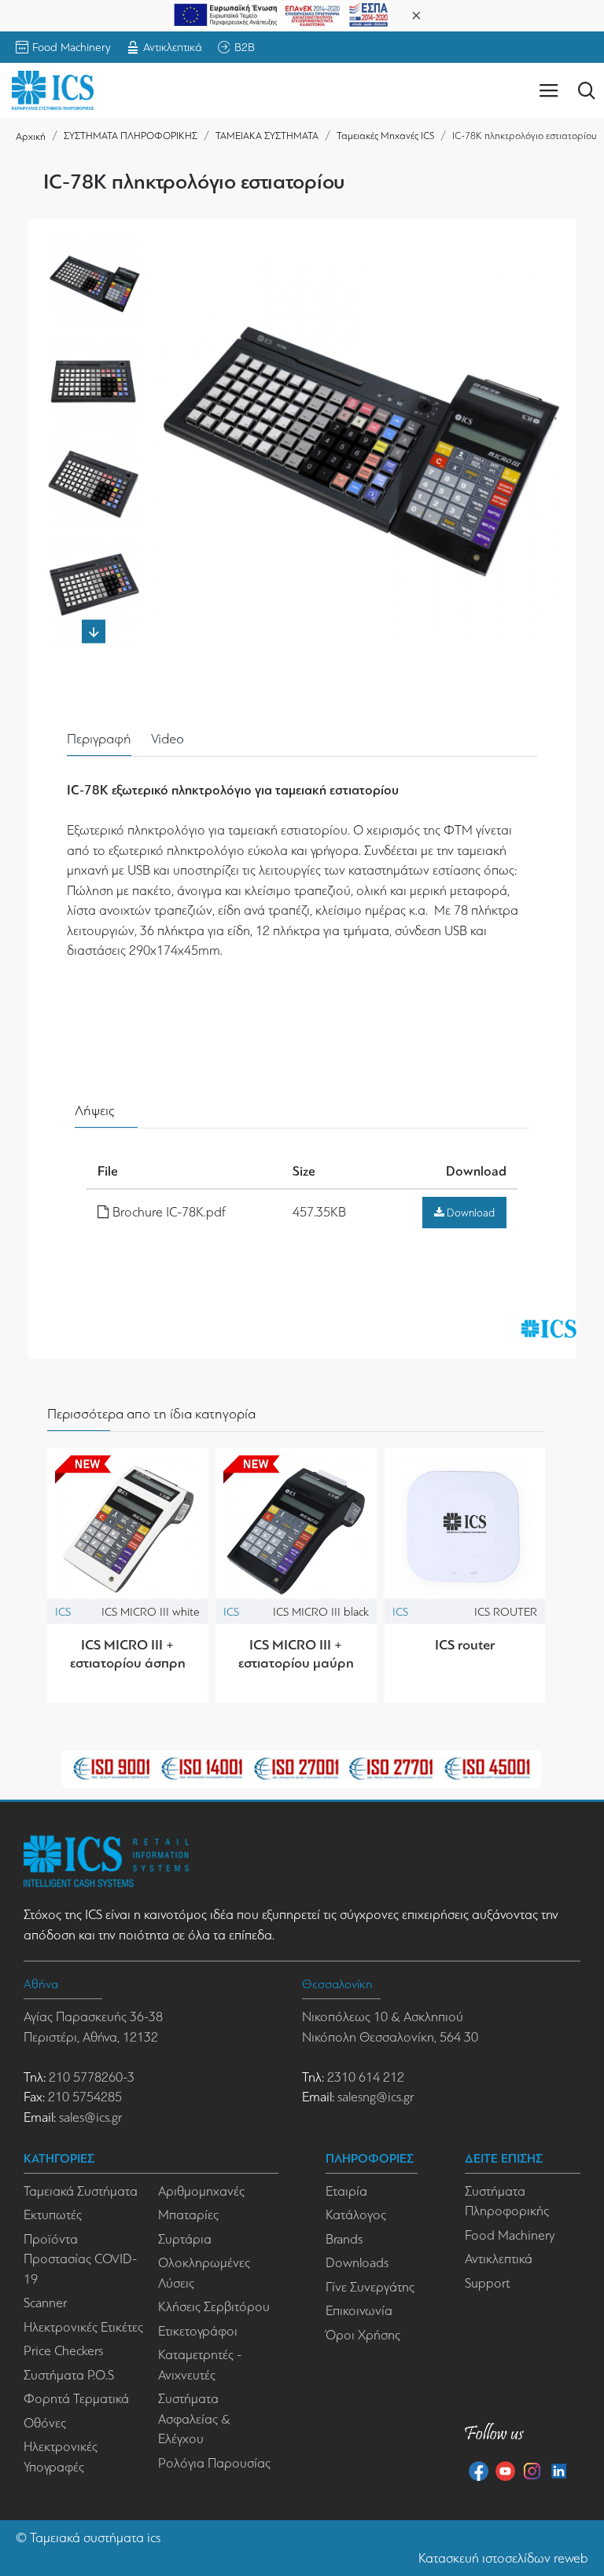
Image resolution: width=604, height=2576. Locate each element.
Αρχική (31, 136)
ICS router (465, 1645)
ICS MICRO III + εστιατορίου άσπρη (128, 1654)
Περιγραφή (99, 739)
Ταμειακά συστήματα (87, 2538)
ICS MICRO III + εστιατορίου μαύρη (296, 1654)
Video (168, 739)
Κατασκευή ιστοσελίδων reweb (503, 2558)
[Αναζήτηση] (586, 90)
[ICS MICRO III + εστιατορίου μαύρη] (296, 1528)
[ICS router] (465, 1528)
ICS (63, 1611)
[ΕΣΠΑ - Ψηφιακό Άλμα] (281, 14)
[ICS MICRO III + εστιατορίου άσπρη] (127, 1528)
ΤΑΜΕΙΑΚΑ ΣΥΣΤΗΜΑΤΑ (267, 136)
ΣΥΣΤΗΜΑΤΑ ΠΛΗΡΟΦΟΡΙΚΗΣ (131, 136)
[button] (94, 243)
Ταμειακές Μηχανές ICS (385, 136)
